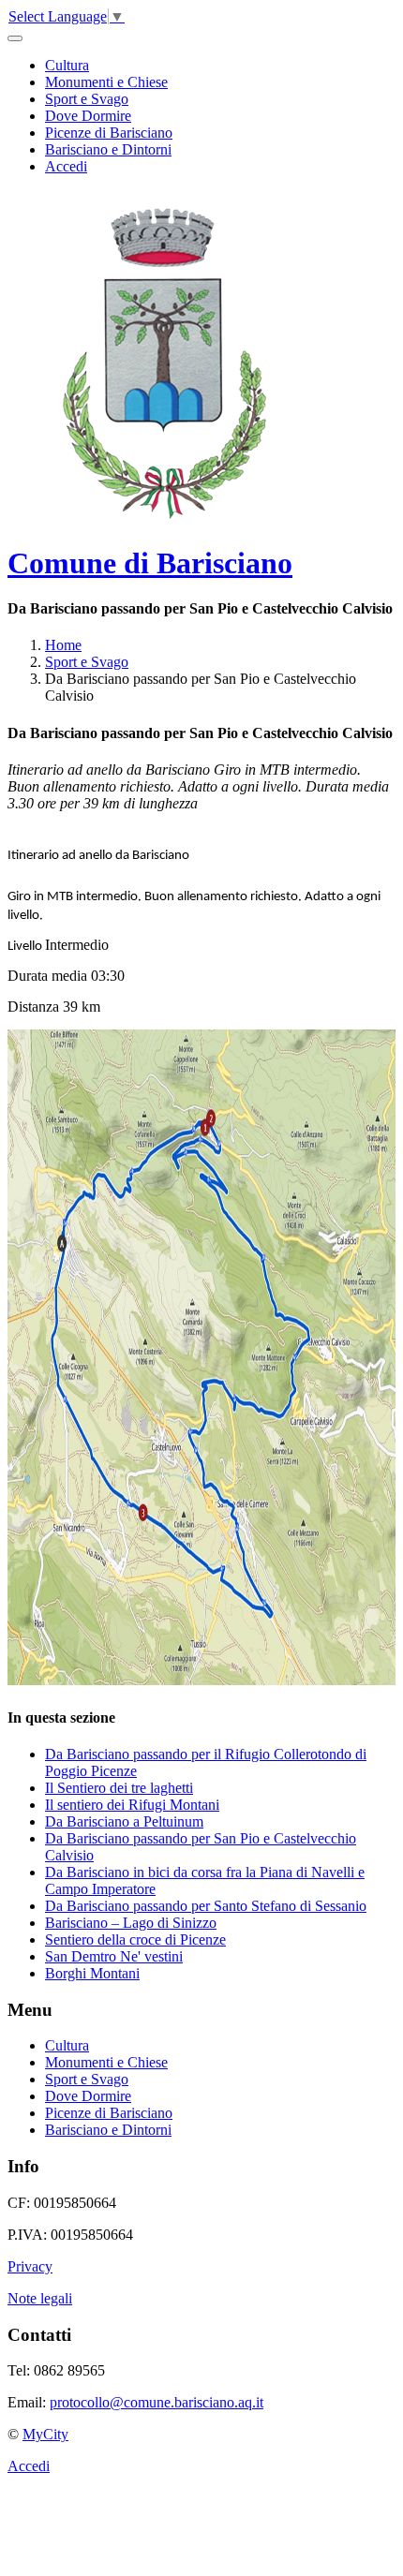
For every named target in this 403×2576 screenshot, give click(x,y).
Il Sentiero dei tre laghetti (119, 1788)
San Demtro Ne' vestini (114, 1956)
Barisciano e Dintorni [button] (108, 149)
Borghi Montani (92, 1973)
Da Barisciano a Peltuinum (124, 1821)
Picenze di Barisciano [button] (109, 133)
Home (63, 645)
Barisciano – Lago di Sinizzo (131, 1923)
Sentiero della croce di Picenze (135, 1939)
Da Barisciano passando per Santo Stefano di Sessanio (206, 1906)
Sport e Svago (87, 662)
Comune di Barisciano (150, 563)
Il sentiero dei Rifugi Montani (132, 1805)
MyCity (45, 2434)
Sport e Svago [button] (87, 99)
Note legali (40, 2298)
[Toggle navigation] (15, 38)
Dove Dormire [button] (88, 116)
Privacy (30, 2266)
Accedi (66, 166)
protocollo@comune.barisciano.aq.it (157, 2402)
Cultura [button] (67, 65)
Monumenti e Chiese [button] (106, 82)
